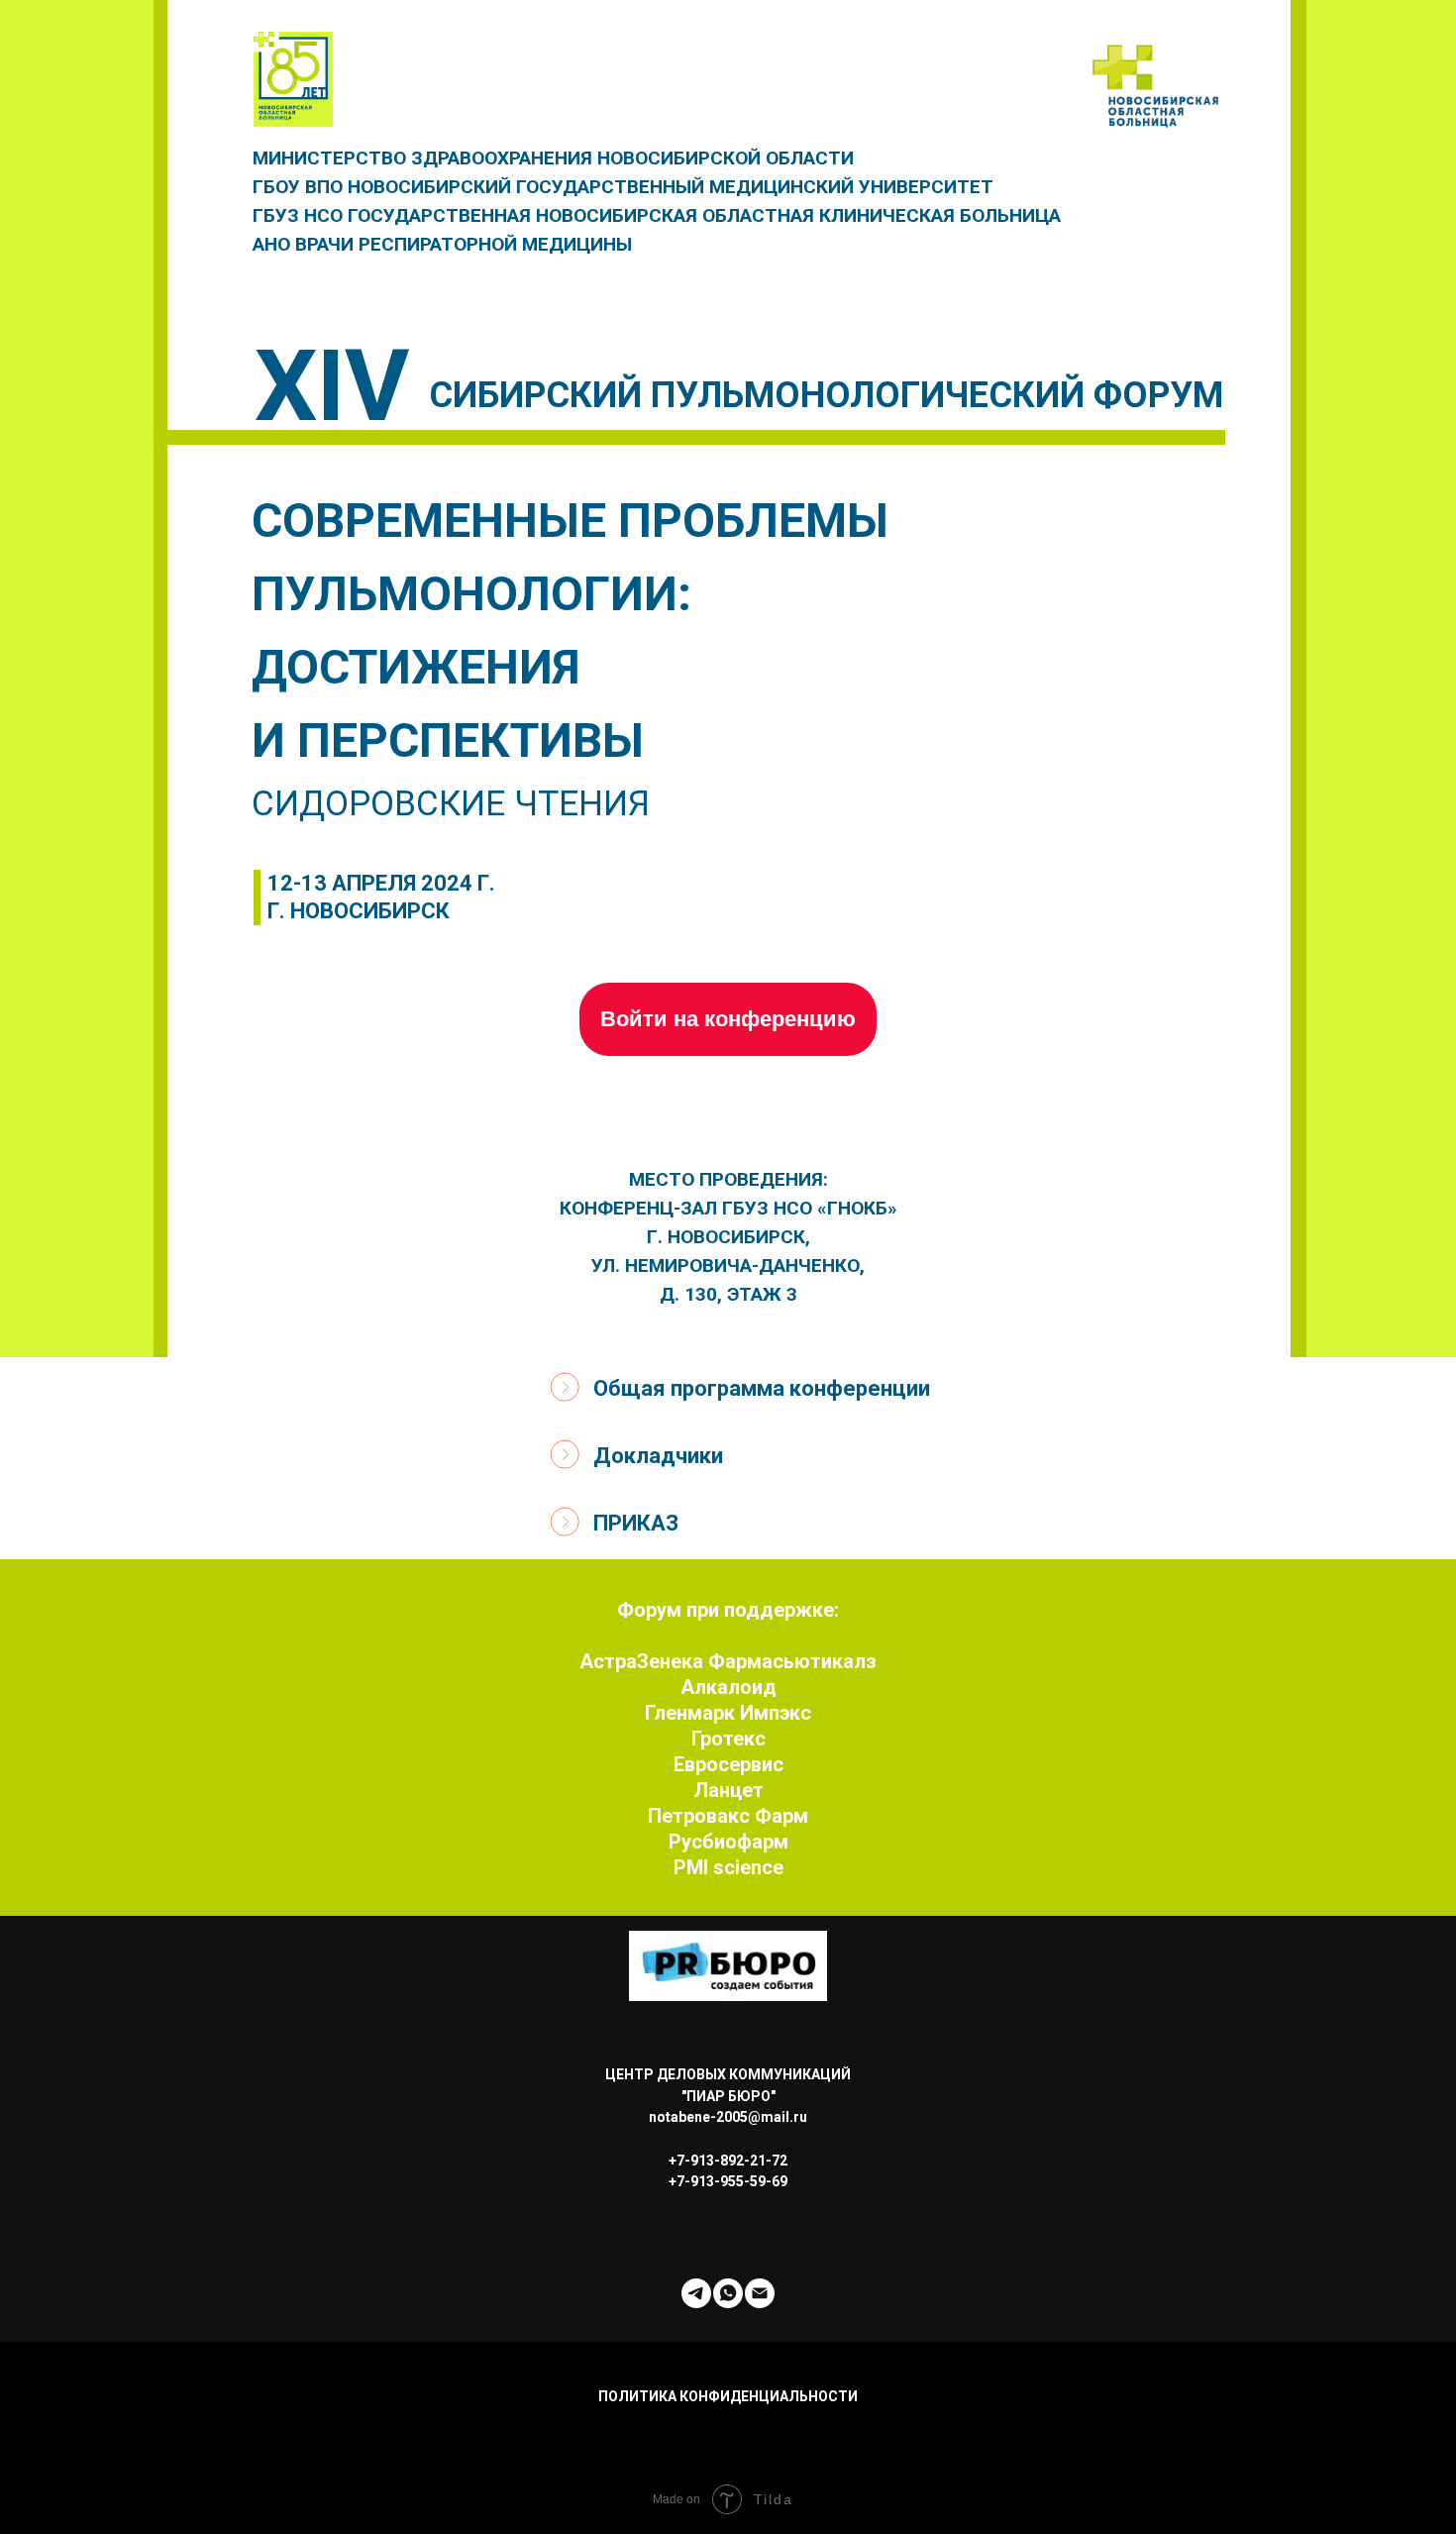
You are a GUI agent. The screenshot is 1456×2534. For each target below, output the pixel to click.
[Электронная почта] (760, 2293)
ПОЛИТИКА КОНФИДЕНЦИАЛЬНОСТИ (728, 2396)
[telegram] (696, 2293)
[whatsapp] (728, 2293)
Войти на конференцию (728, 1019)
